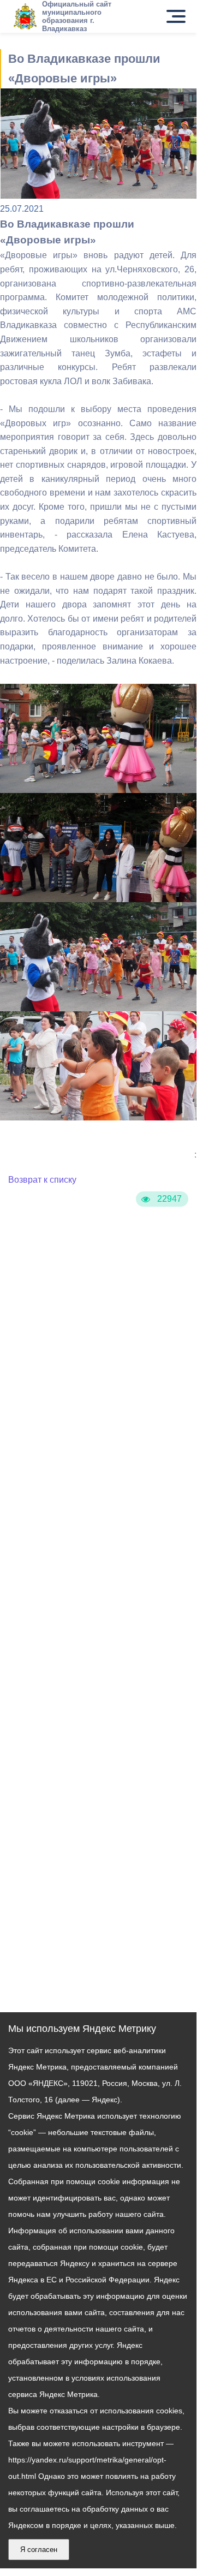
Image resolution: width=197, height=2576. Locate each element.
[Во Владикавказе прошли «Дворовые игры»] (98, 792)
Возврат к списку (42, 1180)
